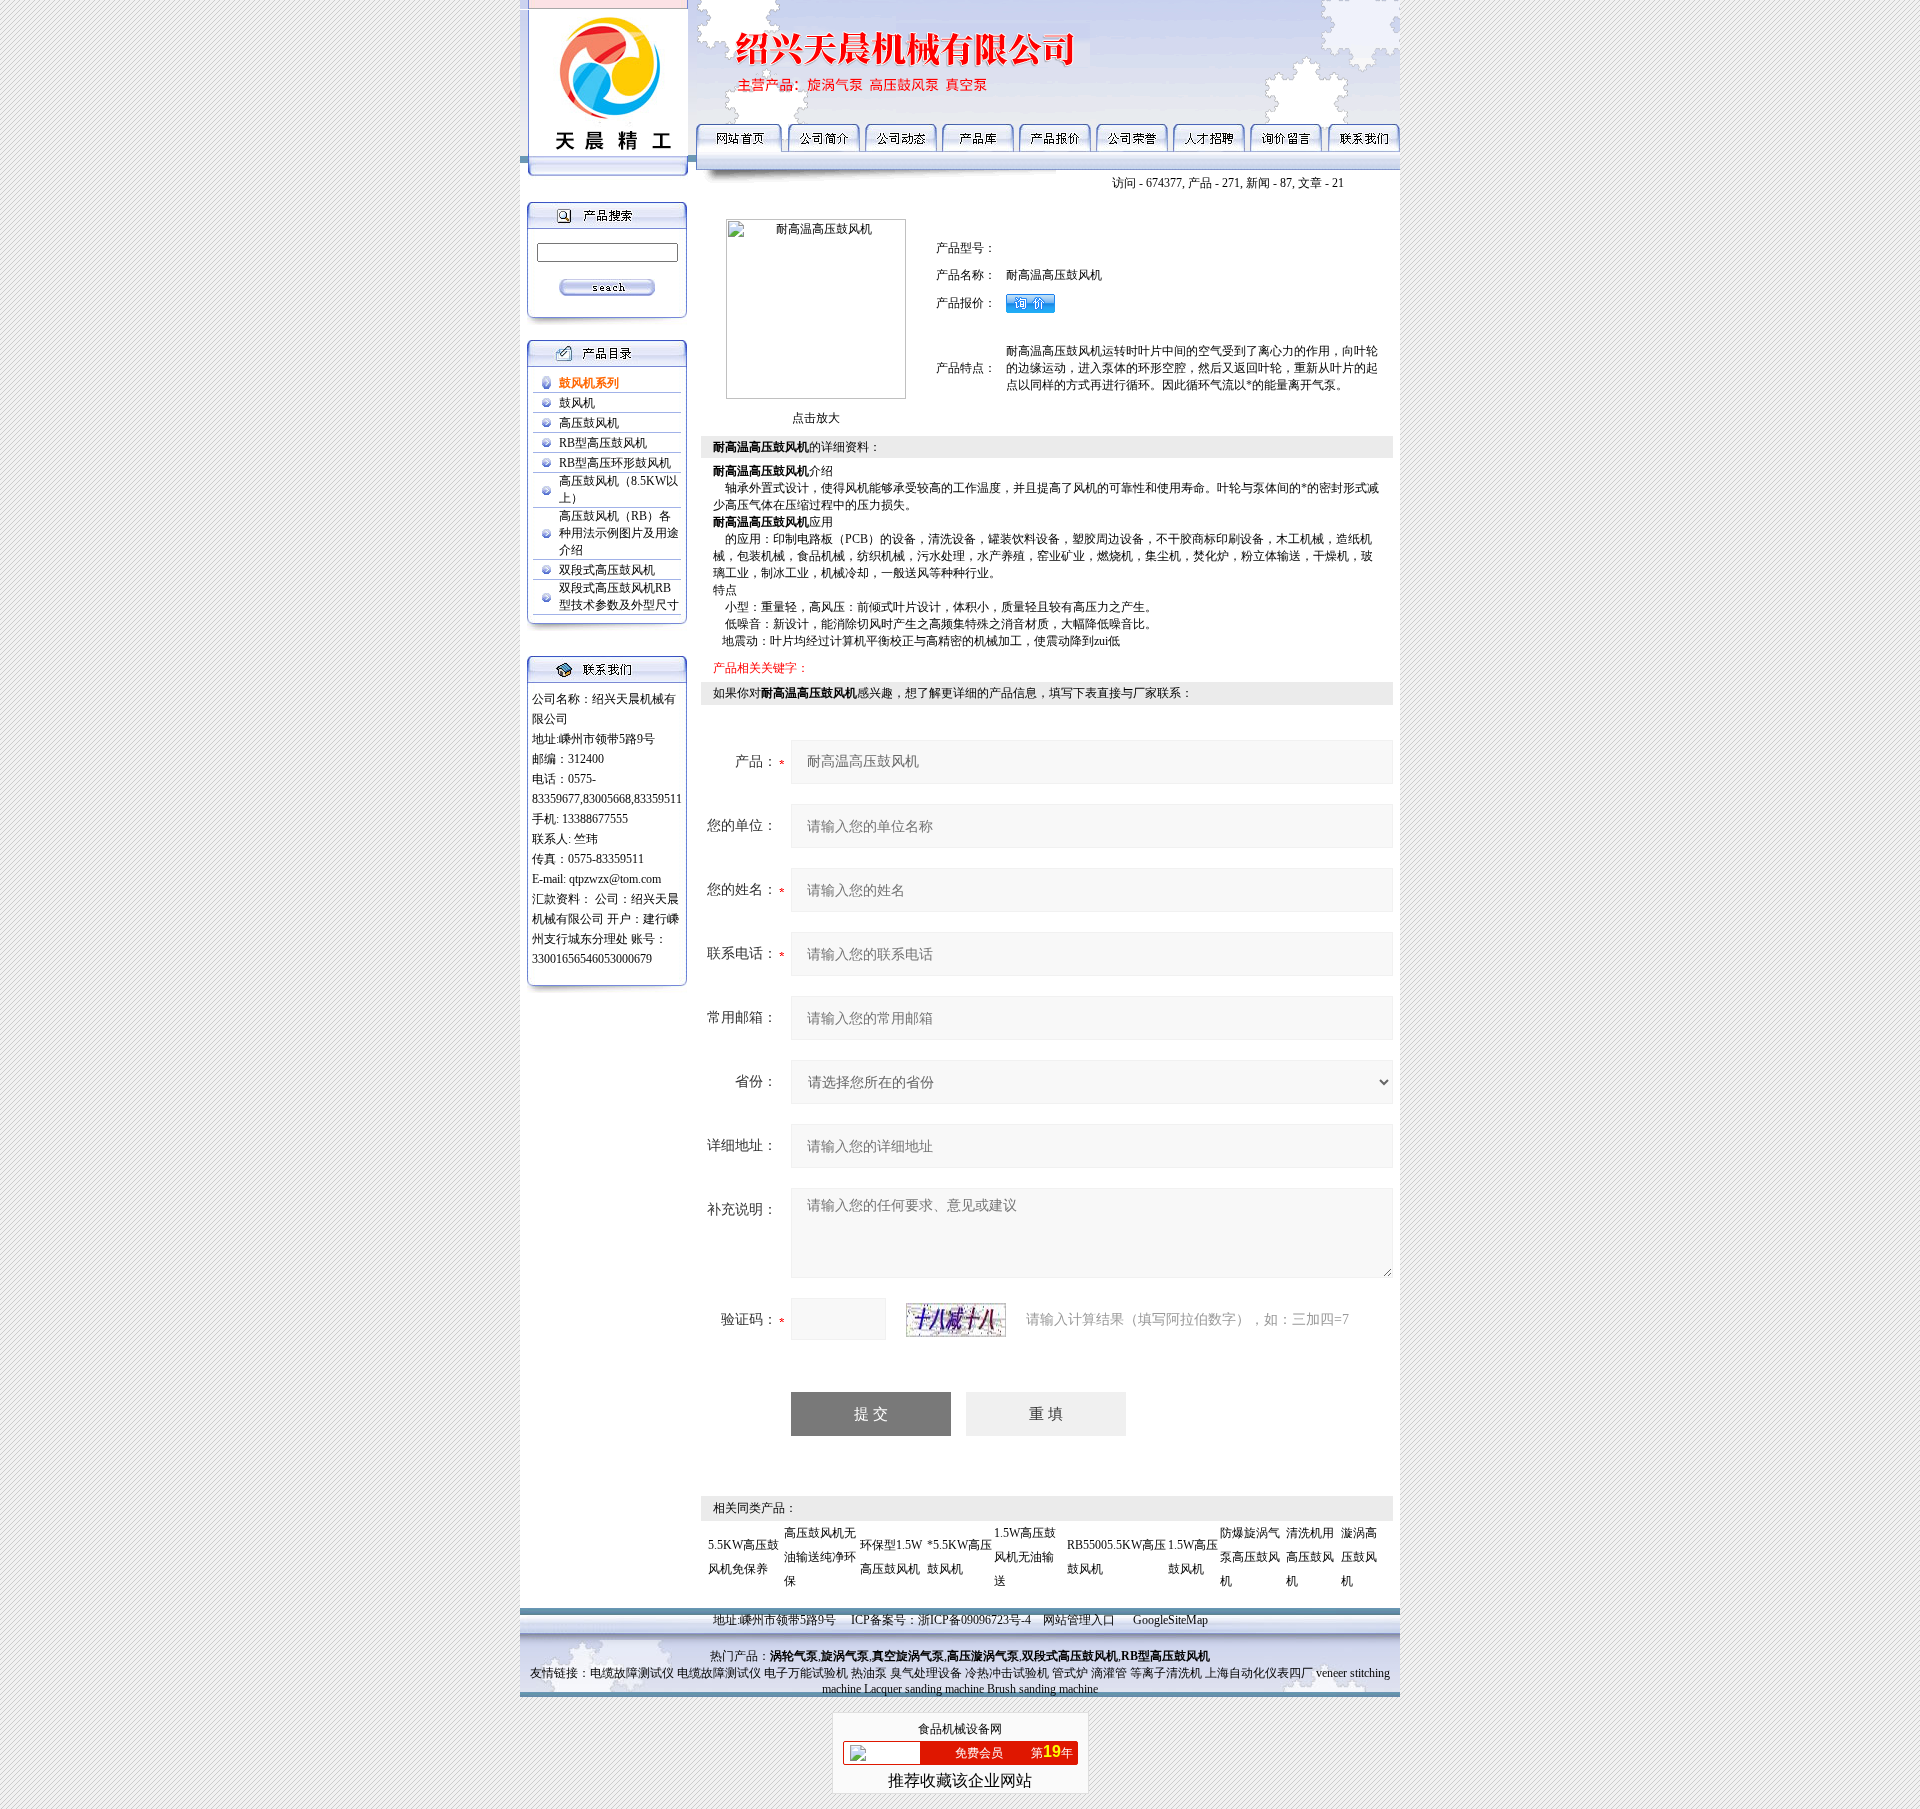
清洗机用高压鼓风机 (1310, 1557)
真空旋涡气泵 (908, 1656)
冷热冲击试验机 (1007, 1673)
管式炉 (1070, 1673)
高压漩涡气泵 (983, 1656)
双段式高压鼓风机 (607, 570)
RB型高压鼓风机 (603, 443)
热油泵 (869, 1673)
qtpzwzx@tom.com (615, 879)
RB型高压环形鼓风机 (615, 463)
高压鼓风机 (589, 423)
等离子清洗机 (1166, 1673)
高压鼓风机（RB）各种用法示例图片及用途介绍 (619, 533)
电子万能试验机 (806, 1673)
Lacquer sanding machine (924, 1689)
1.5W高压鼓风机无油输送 (1025, 1557)
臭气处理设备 (926, 1673)
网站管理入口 (1079, 1620)
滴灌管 (1109, 1673)
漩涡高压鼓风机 (1359, 1557)
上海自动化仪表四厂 (1259, 1673)
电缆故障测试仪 (632, 1673)
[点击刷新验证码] (956, 1320)
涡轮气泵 (794, 1656)
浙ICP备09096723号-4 (974, 1620)
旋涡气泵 (845, 1656)
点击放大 (816, 418)
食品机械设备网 (960, 1729)
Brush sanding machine (1042, 1689)
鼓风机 (577, 403)
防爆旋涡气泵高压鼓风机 (1250, 1557)
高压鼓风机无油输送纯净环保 (820, 1557)
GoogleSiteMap (1170, 1620)
